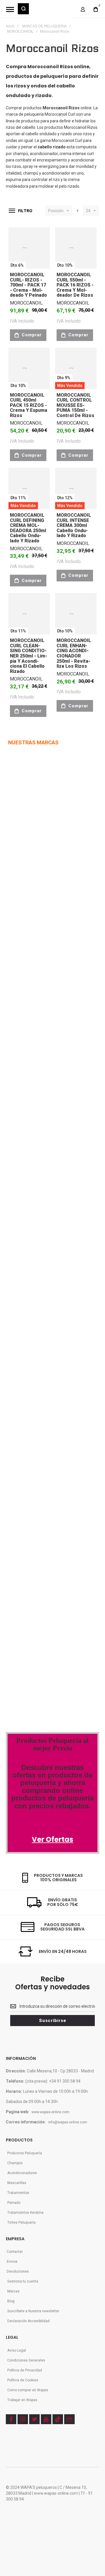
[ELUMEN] (20, 1061)
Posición (56, 211)
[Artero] (16, 1482)
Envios (12, 2262)
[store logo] (51, 12)
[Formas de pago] (30, 1506)
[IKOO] (15, 1221)
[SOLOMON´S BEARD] (24, 1135)
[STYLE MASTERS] (52, 1024)
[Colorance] (20, 1309)
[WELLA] (15, 768)
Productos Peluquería (25, 2153)
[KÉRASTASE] (26, 1098)
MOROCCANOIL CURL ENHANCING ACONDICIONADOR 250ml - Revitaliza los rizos (74, 653)
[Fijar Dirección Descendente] (78, 211)
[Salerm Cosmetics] (53, 1444)
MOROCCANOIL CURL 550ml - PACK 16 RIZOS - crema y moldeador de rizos (75, 285)
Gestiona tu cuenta (23, 2281)
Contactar (15, 2252)
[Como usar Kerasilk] (35, 1605)
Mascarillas (17, 2183)
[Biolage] (45, 1309)
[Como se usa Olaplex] (15, 1630)
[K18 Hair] (18, 1407)
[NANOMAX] (44, 912)
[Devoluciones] (27, 1556)
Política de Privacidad (25, 2370)
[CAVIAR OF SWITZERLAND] (31, 1258)
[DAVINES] (18, 987)
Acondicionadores (22, 2173)
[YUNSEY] (53, 1135)
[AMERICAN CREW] (22, 1024)
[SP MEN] (15, 838)
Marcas (13, 2291)
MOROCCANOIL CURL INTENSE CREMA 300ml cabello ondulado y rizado (74, 525)
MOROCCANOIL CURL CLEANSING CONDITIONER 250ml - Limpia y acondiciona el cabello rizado (29, 656)
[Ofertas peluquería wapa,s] (52, 1761)
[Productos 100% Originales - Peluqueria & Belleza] (52, 1686)
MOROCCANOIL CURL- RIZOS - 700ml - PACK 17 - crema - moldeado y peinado (28, 285)
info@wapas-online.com (68, 2122)
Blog (11, 2301)
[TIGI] (33, 802)
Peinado (14, 2203)
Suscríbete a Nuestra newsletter (33, 2311)
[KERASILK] (18, 1172)
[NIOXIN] (17, 950)
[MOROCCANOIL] (19, 912)
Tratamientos (18, 2193)
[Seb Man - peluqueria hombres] (52, 1272)
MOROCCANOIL (20, 31)
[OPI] (30, 1221)
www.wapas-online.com (50, 2112)
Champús (15, 2163)
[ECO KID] (52, 1098)
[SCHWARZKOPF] (39, 838)
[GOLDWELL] (42, 1061)
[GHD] (48, 949)
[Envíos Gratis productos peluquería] (37, 1531)
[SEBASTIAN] (46, 768)
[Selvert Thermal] (25, 1444)
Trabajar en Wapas (22, 2400)
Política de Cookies (23, 2380)
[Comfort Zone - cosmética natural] (25, 1346)
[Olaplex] (62, 1370)
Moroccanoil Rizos (81, 127)
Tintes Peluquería (21, 2222)
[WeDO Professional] (29, 1370)
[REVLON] (17, 875)
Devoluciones (18, 2271)
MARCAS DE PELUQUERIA (44, 26)
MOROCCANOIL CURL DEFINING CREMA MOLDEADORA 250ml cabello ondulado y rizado (28, 528)
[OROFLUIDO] (35, 875)
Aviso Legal (17, 2350)
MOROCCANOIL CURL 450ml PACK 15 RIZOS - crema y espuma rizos (29, 405)
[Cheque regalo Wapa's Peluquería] (31, 1580)
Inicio (10, 26)
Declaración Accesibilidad (28, 2321)
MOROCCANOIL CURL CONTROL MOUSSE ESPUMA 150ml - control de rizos (75, 405)
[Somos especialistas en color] (44, 1654)
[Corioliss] (41, 1407)
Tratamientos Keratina (25, 2213)
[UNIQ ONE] (17, 801)
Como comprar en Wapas (28, 2390)
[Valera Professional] (49, 1482)
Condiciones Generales (26, 2360)
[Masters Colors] (60, 1346)
